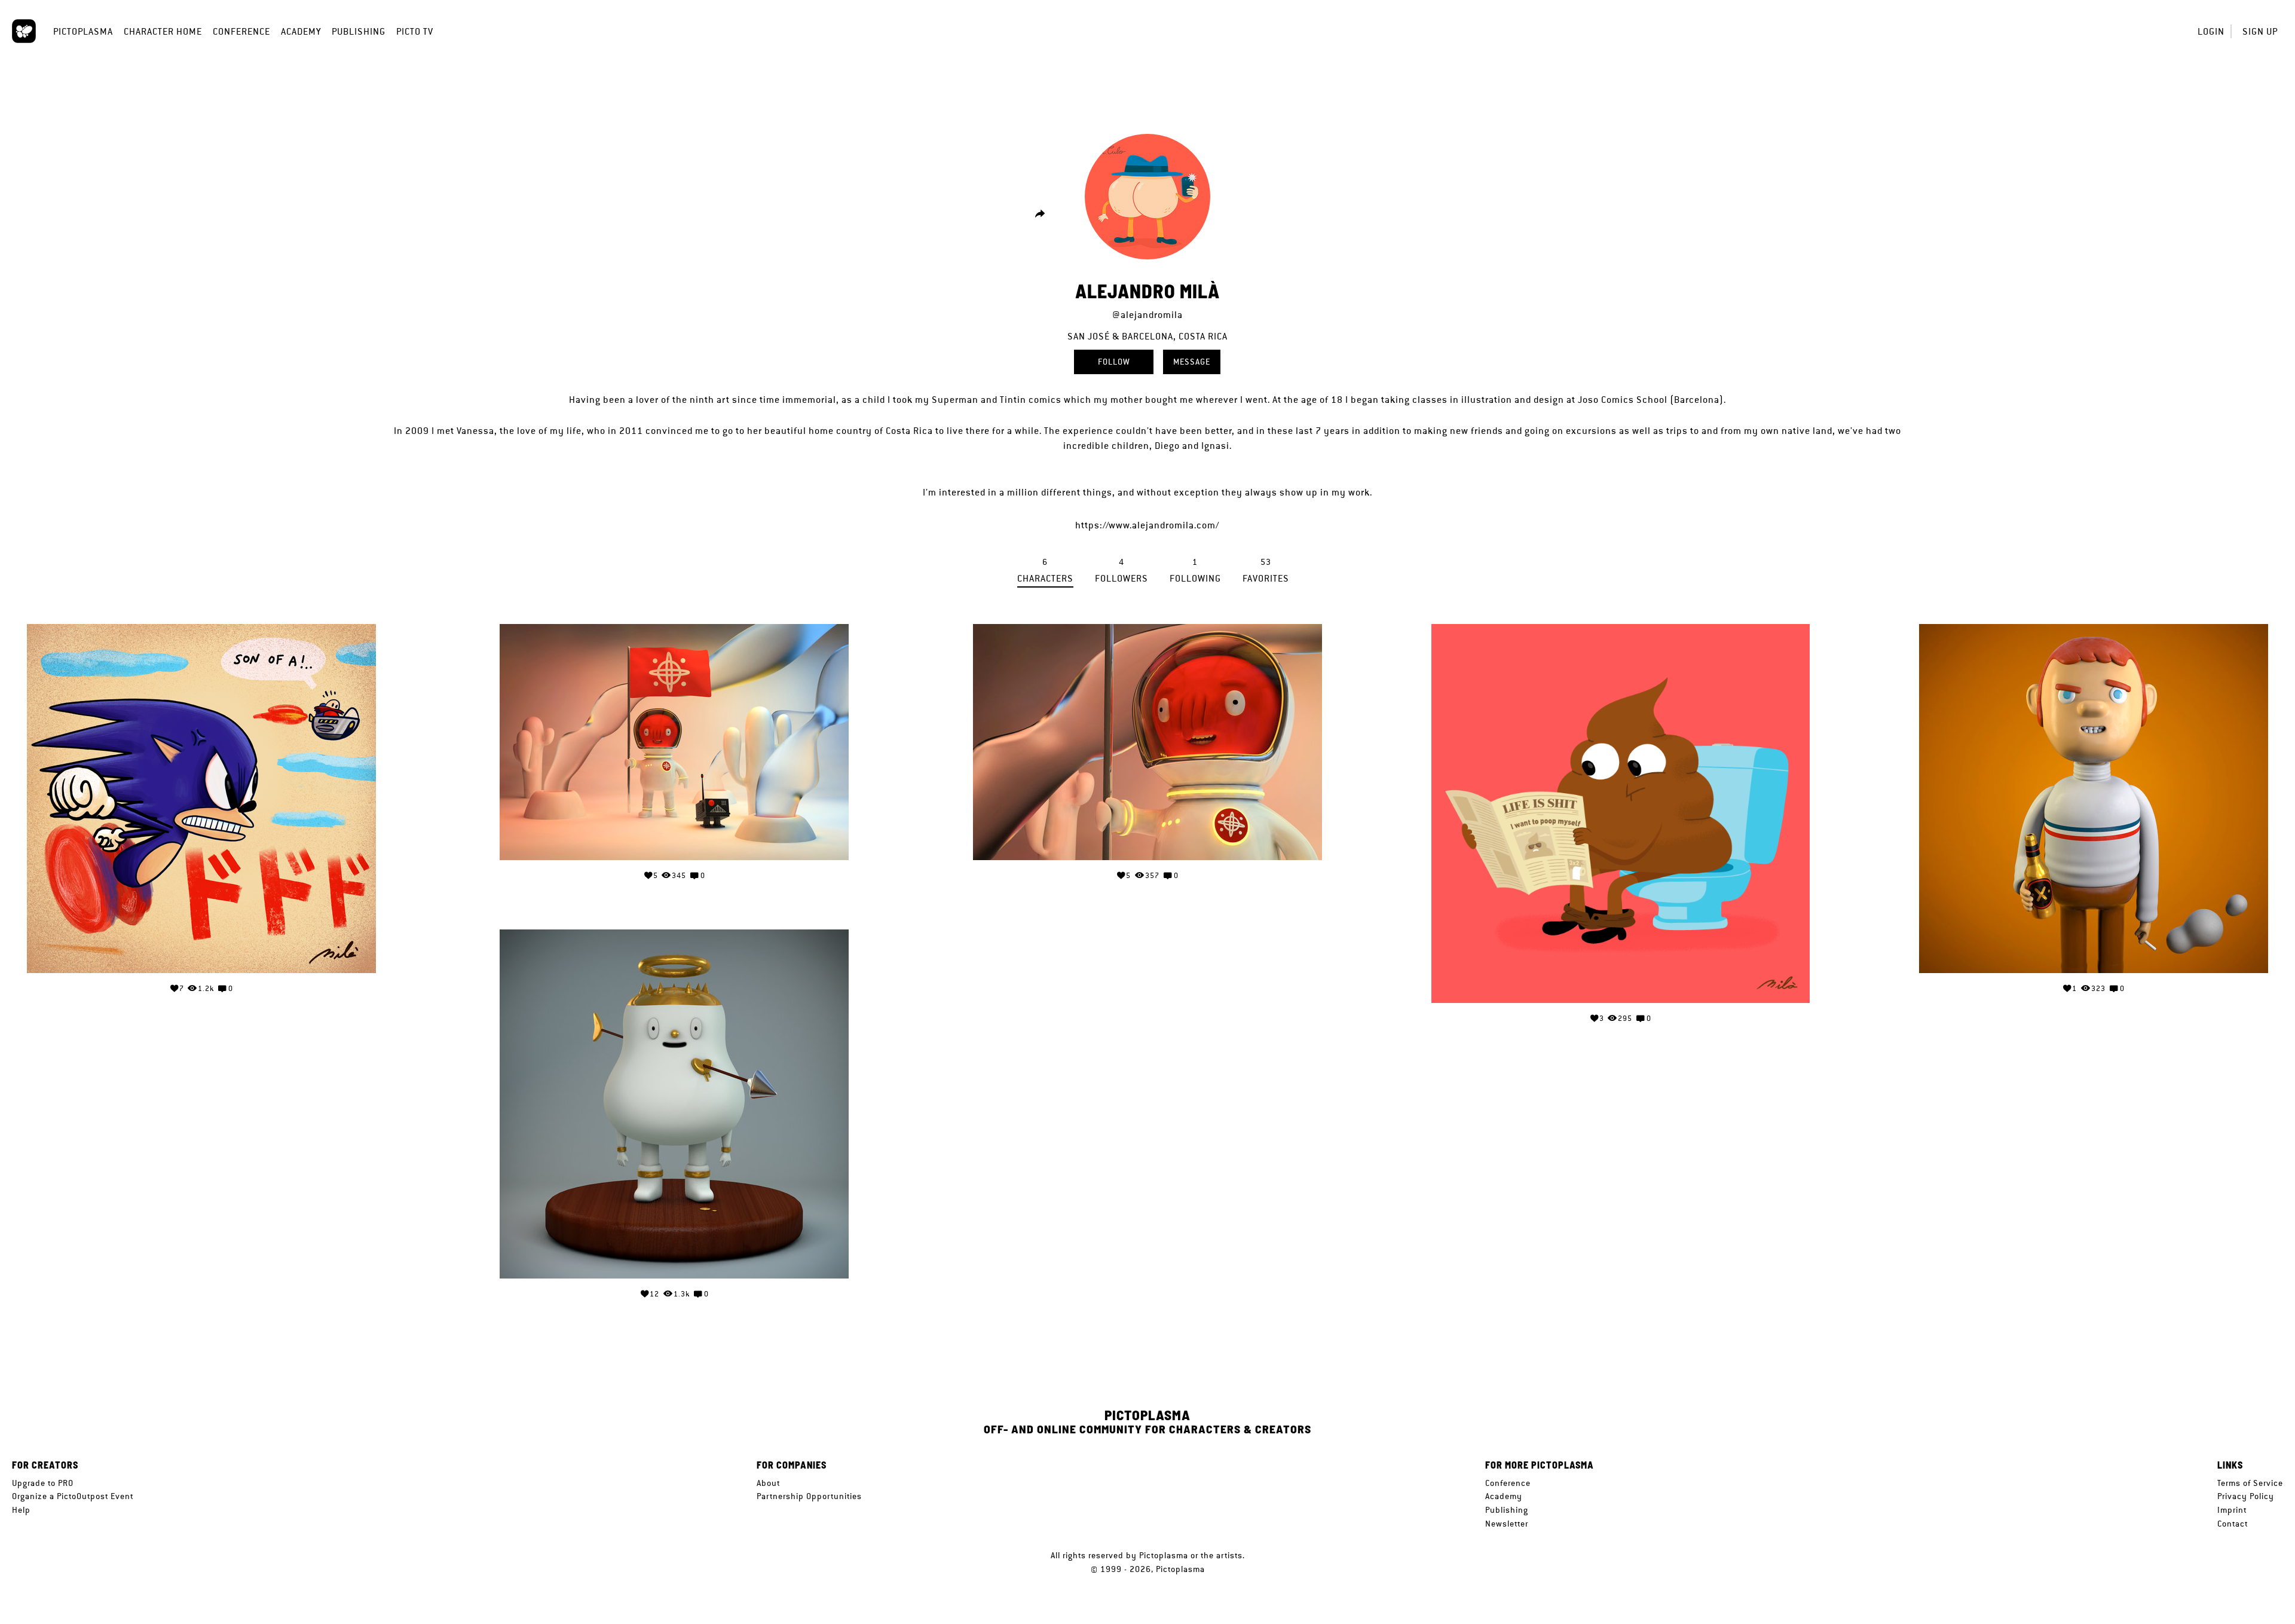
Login (2211, 31)
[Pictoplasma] (24, 31)
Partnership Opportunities (809, 1496)
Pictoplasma (83, 31)
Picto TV (415, 31)
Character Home (163, 31)
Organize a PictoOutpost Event (73, 1496)
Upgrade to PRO (43, 1483)
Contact (2233, 1524)
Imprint (2232, 1510)
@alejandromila (1147, 315)
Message (1192, 362)
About (768, 1483)
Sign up (2260, 31)
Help (21, 1510)
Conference (241, 31)
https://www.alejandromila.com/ (1147, 525)
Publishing (359, 31)
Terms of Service (2250, 1483)
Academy (301, 31)
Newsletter (1507, 1524)
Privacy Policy (2246, 1496)
